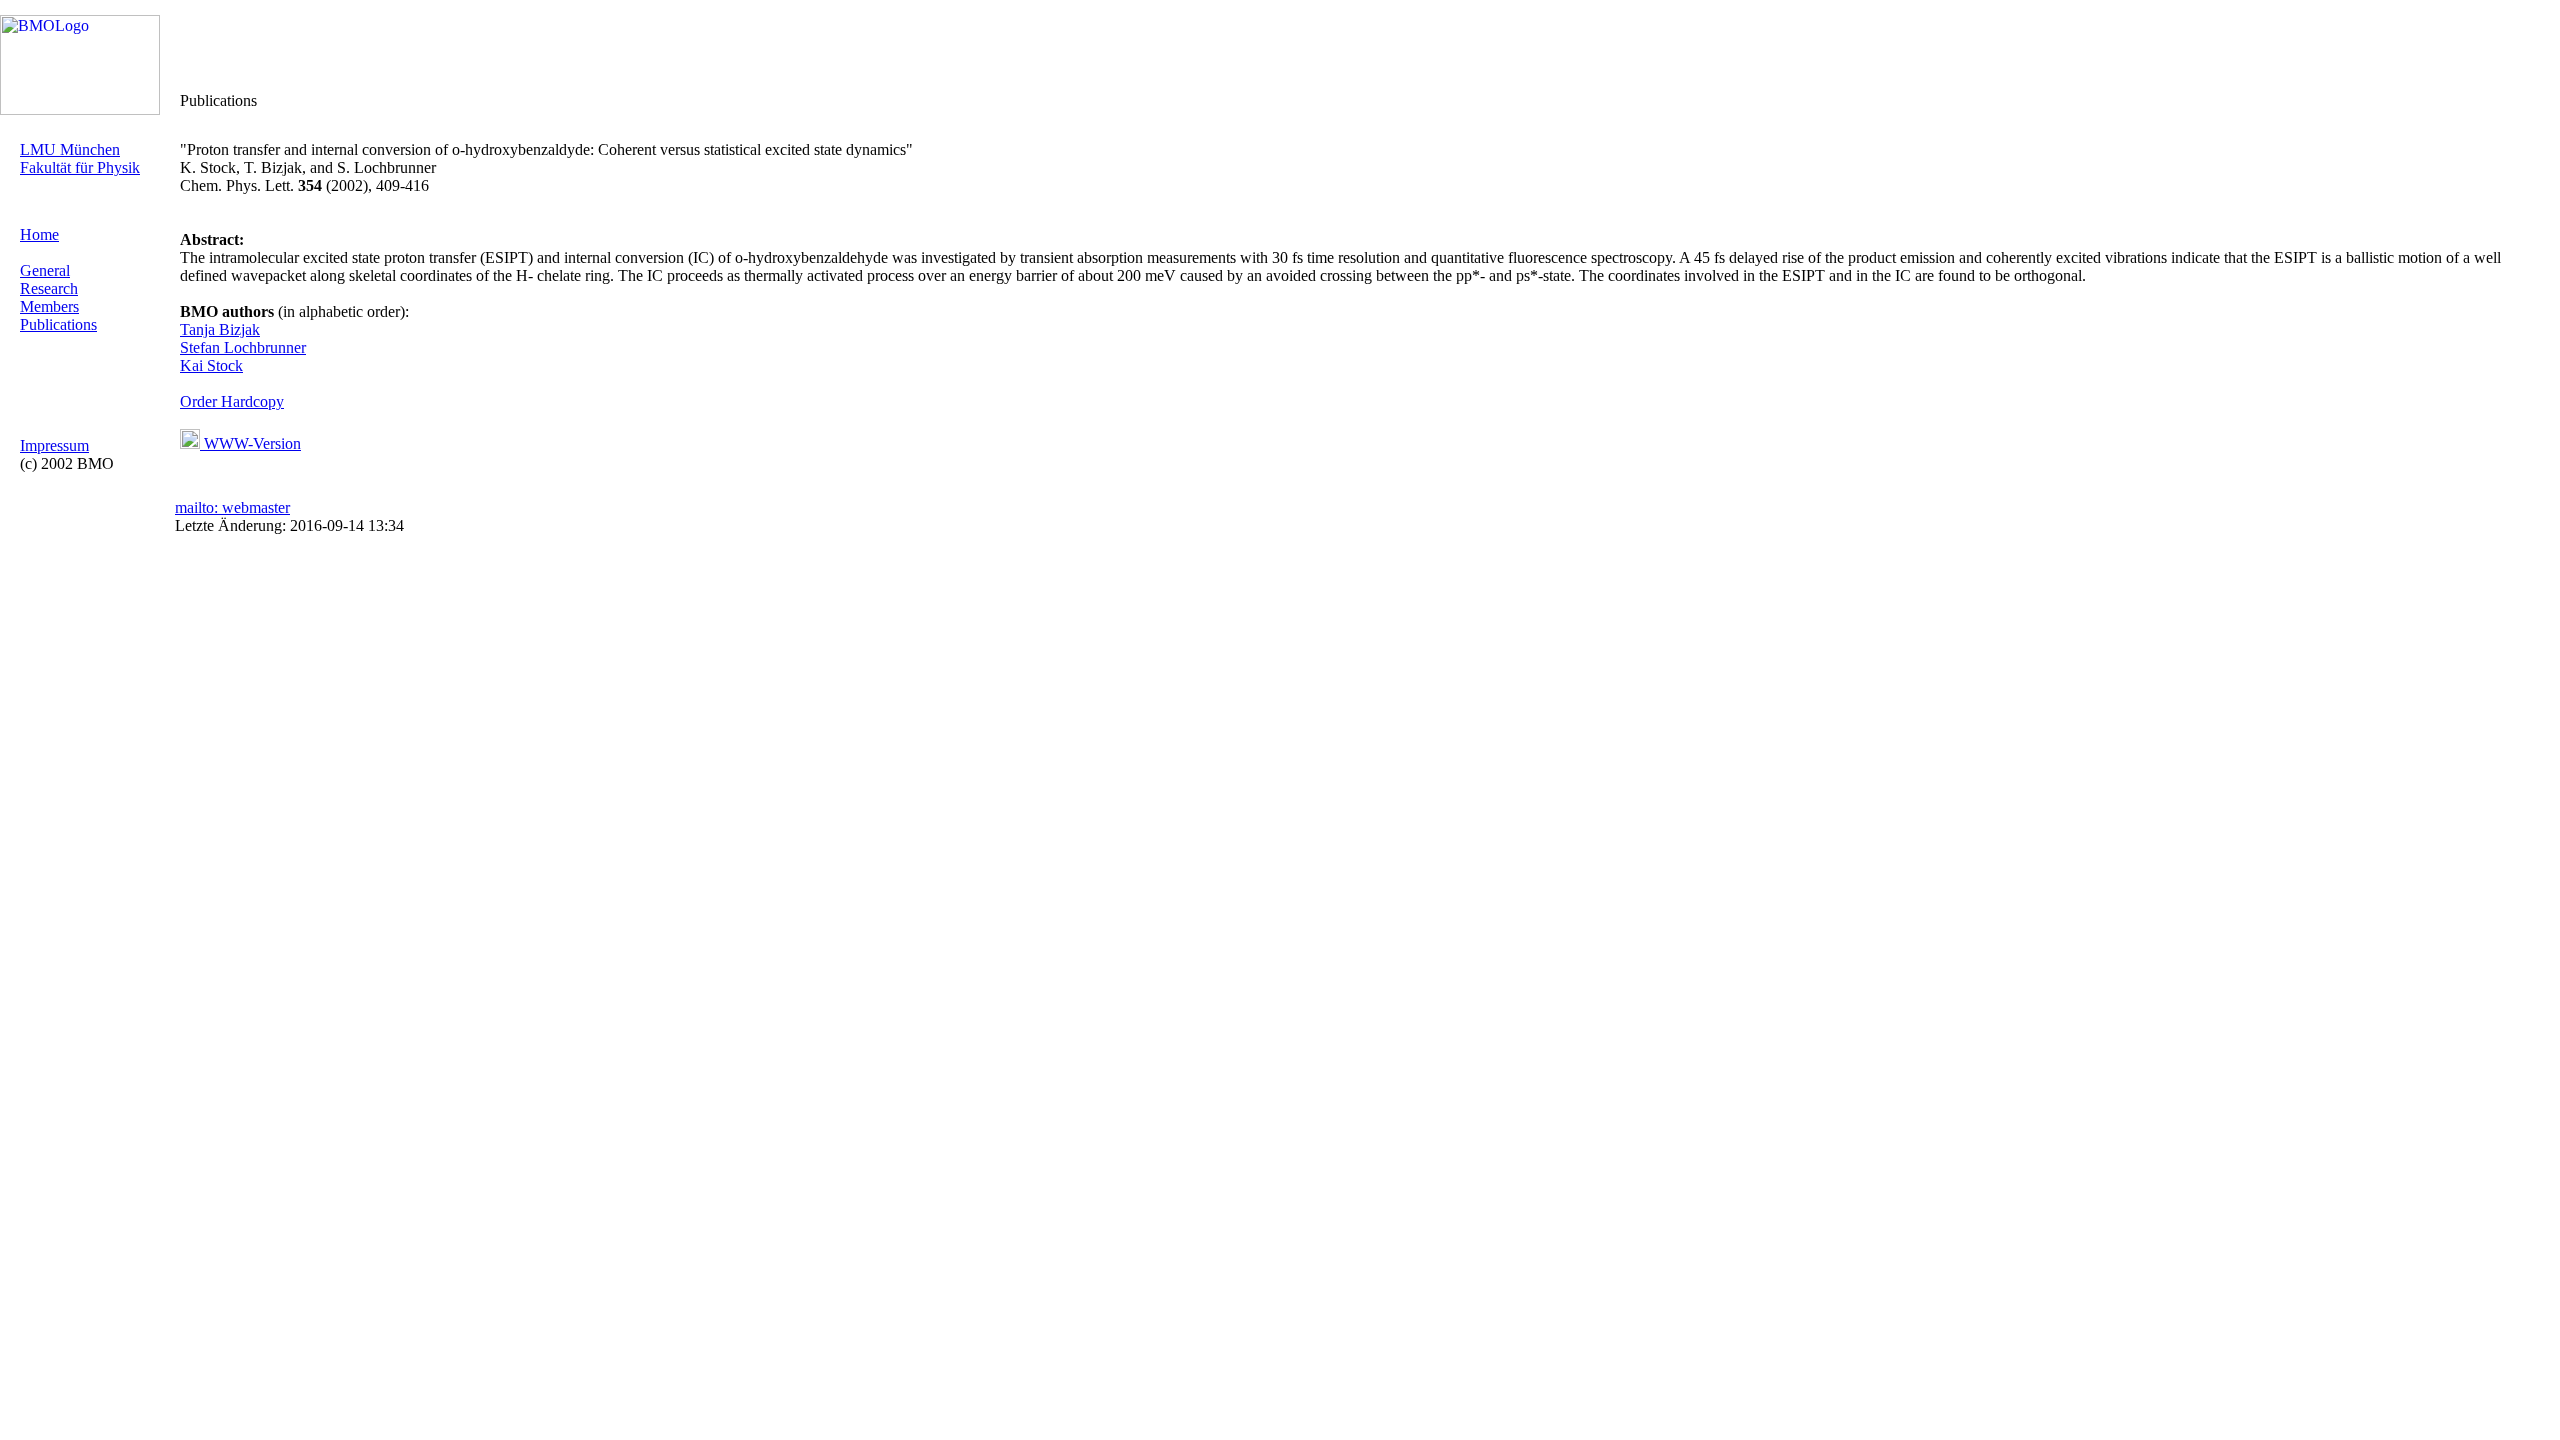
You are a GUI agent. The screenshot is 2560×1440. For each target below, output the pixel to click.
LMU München (70, 149)
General (45, 270)
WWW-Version (250, 443)
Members (49, 306)
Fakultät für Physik (80, 167)
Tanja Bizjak (220, 329)
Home (39, 234)
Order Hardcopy (232, 401)
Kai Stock (211, 365)
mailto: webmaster (232, 507)
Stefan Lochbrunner (243, 347)
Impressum (54, 445)
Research (49, 288)
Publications (58, 324)
